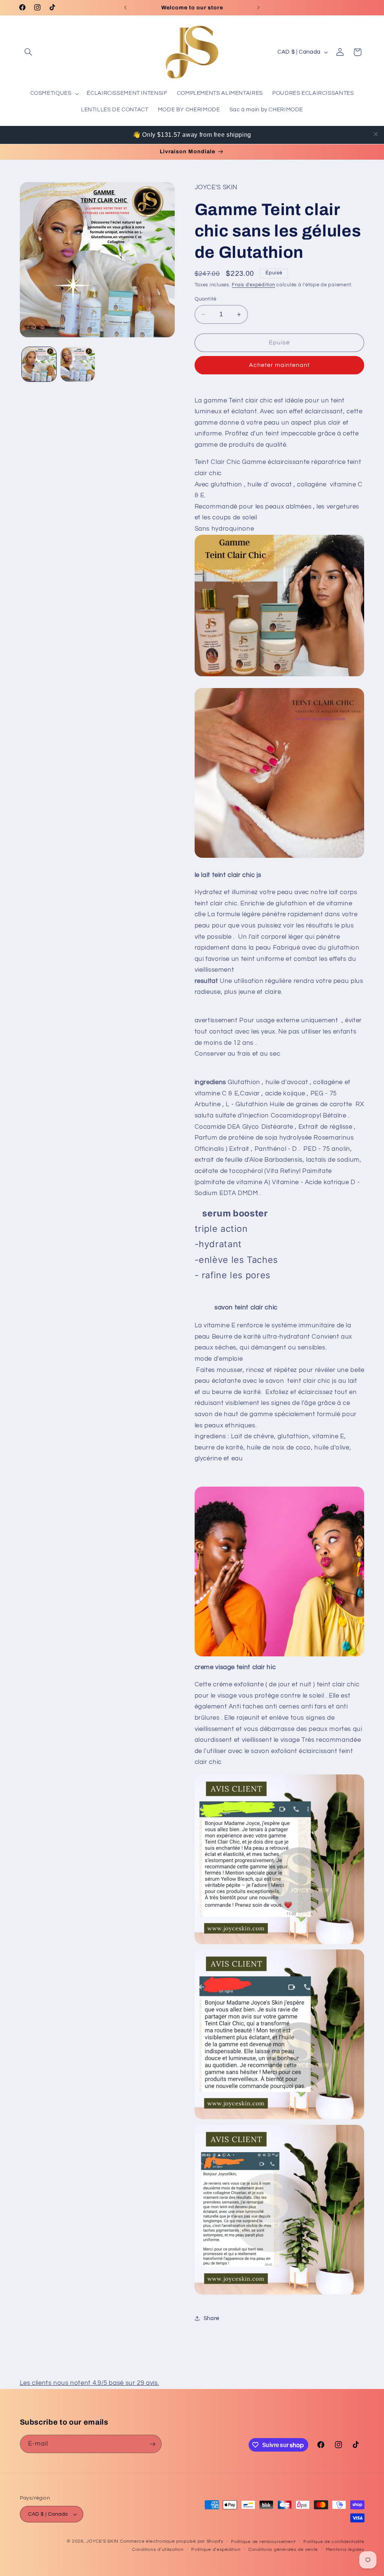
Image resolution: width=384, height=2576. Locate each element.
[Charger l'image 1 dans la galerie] (39, 364)
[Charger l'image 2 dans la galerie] (78, 364)
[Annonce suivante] (259, 7)
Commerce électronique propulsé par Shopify (172, 2541)
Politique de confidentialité (334, 2542)
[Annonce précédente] (125, 7)
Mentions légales (345, 2550)
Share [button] (211, 2318)
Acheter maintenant (280, 365)
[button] (28, 52)
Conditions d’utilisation (158, 2550)
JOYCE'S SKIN (103, 2541)
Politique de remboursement (263, 2542)
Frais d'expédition (253, 285)
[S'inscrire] (152, 2444)
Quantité (206, 299)
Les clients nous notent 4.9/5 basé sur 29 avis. (90, 2383)
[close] (376, 134)
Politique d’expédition (216, 2550)
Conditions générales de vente (283, 2550)
